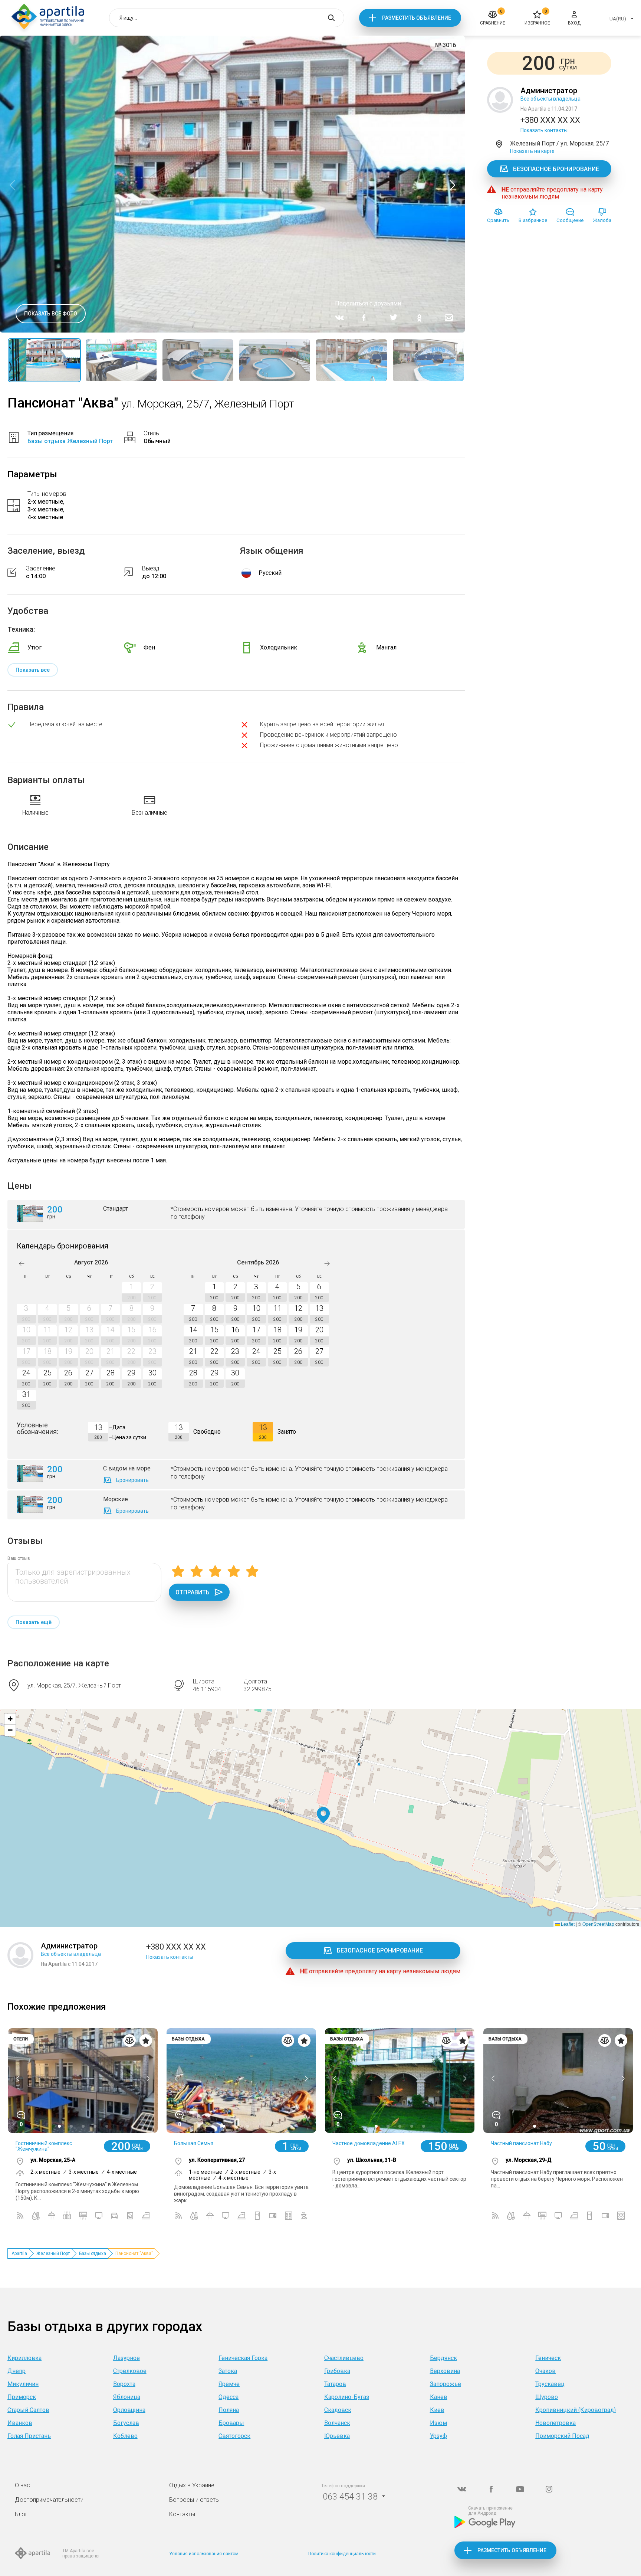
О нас (22, 2485)
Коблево (125, 2436)
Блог (21, 2514)
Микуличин (23, 2384)
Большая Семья (194, 2143)
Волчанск (337, 2423)
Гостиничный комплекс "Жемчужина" (44, 2146)
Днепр (17, 2371)
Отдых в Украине (192, 2485)
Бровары (231, 2423)
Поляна (229, 2410)
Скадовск (338, 2410)
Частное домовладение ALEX (369, 2143)
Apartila (19, 2253)
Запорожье (446, 2384)
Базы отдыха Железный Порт (70, 441)
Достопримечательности (49, 2500)
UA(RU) (618, 19)
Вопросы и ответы (194, 2500)
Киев (437, 2410)
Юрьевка (337, 2436)
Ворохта (124, 2384)
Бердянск (443, 2358)
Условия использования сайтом (204, 2554)
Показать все (33, 670)
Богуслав (126, 2423)
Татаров (335, 2384)
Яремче (229, 2384)
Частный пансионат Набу (521, 2143)
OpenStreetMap (598, 1924)
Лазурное (126, 2358)
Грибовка (337, 2371)
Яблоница (127, 2397)
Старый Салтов (28, 2410)
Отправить (193, 1592)
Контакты (182, 2514)
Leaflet (567, 1924)
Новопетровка (555, 2423)
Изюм (438, 2423)
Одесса (229, 2397)
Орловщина (129, 2410)
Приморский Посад (562, 2436)
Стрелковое (130, 2371)
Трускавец (550, 2384)
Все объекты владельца (550, 99)
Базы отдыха (93, 2253)
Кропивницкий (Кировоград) (576, 2410)
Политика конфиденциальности (342, 2554)
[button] (323, 1815)
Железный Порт (53, 2253)
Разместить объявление (417, 18)
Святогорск (234, 2436)
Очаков (545, 2371)
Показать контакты (544, 130)
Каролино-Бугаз (347, 2397)
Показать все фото (51, 314)
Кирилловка (24, 2358)
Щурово (547, 2397)
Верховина (445, 2371)
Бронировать (132, 1480)
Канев (439, 2397)
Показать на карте (532, 151)
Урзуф (438, 2436)
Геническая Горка (243, 2358)
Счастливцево (344, 2358)
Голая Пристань (29, 2436)
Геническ (548, 2358)
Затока (228, 2371)
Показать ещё (34, 1622)
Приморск (22, 2397)
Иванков (20, 2423)
